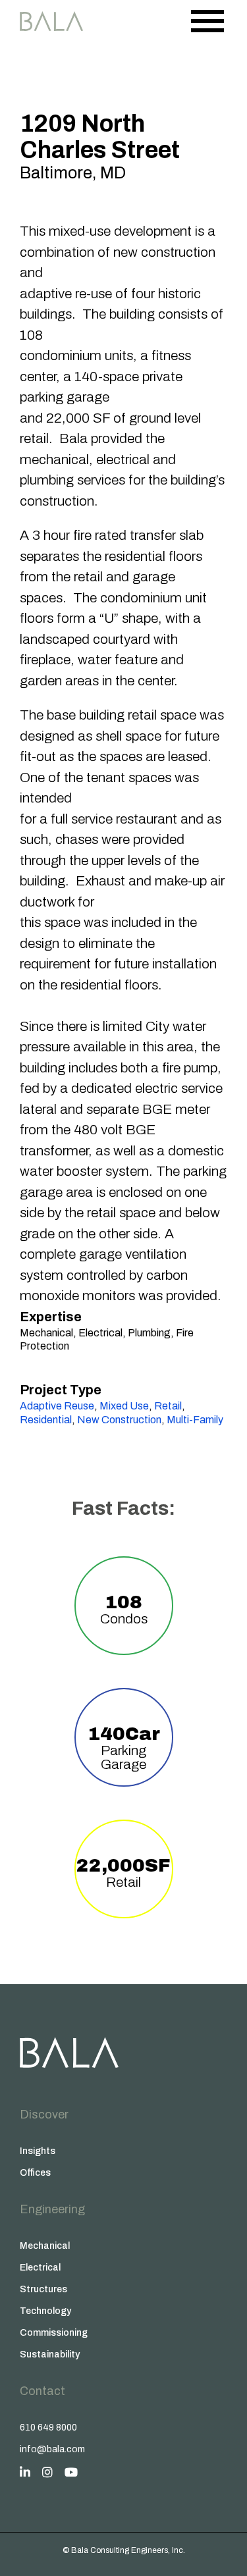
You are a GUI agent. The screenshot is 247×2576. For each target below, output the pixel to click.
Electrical (40, 2268)
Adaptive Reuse (57, 1406)
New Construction (119, 1420)
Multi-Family (195, 1420)
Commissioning (54, 2333)
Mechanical (45, 2246)
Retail (168, 1406)
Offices (35, 2173)
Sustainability (50, 2354)
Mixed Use (124, 1406)
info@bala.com (52, 2449)
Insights (38, 2151)
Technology (45, 2311)
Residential (46, 1420)
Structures (43, 2289)
